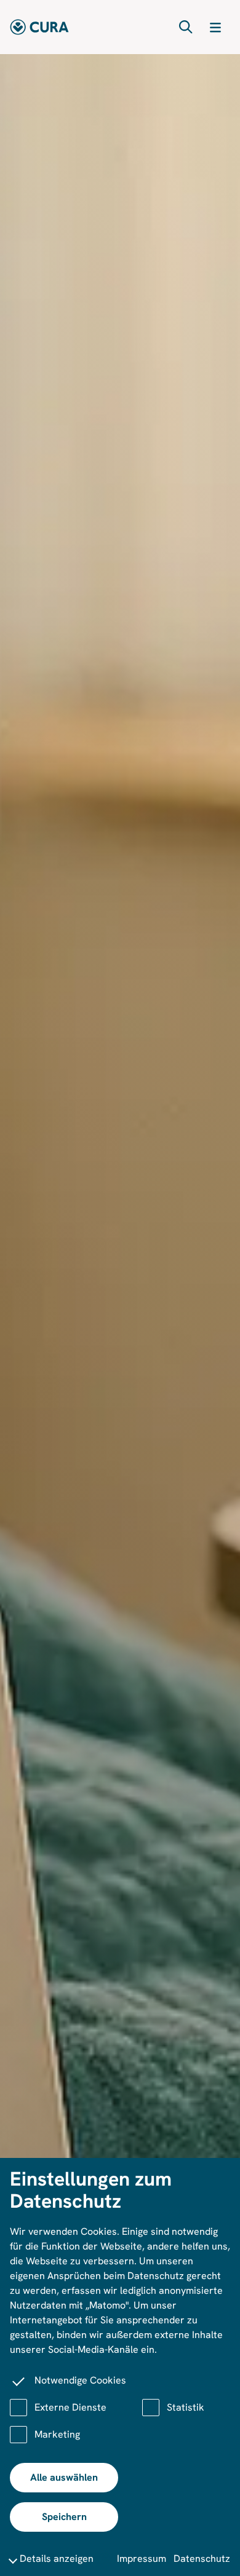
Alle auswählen (64, 2477)
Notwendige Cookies (80, 2380)
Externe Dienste (70, 2407)
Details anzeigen (57, 2558)
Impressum (142, 2558)
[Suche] (186, 27)
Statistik (186, 2407)
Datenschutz (202, 2558)
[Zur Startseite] (39, 27)
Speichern (64, 2517)
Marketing (57, 2434)
